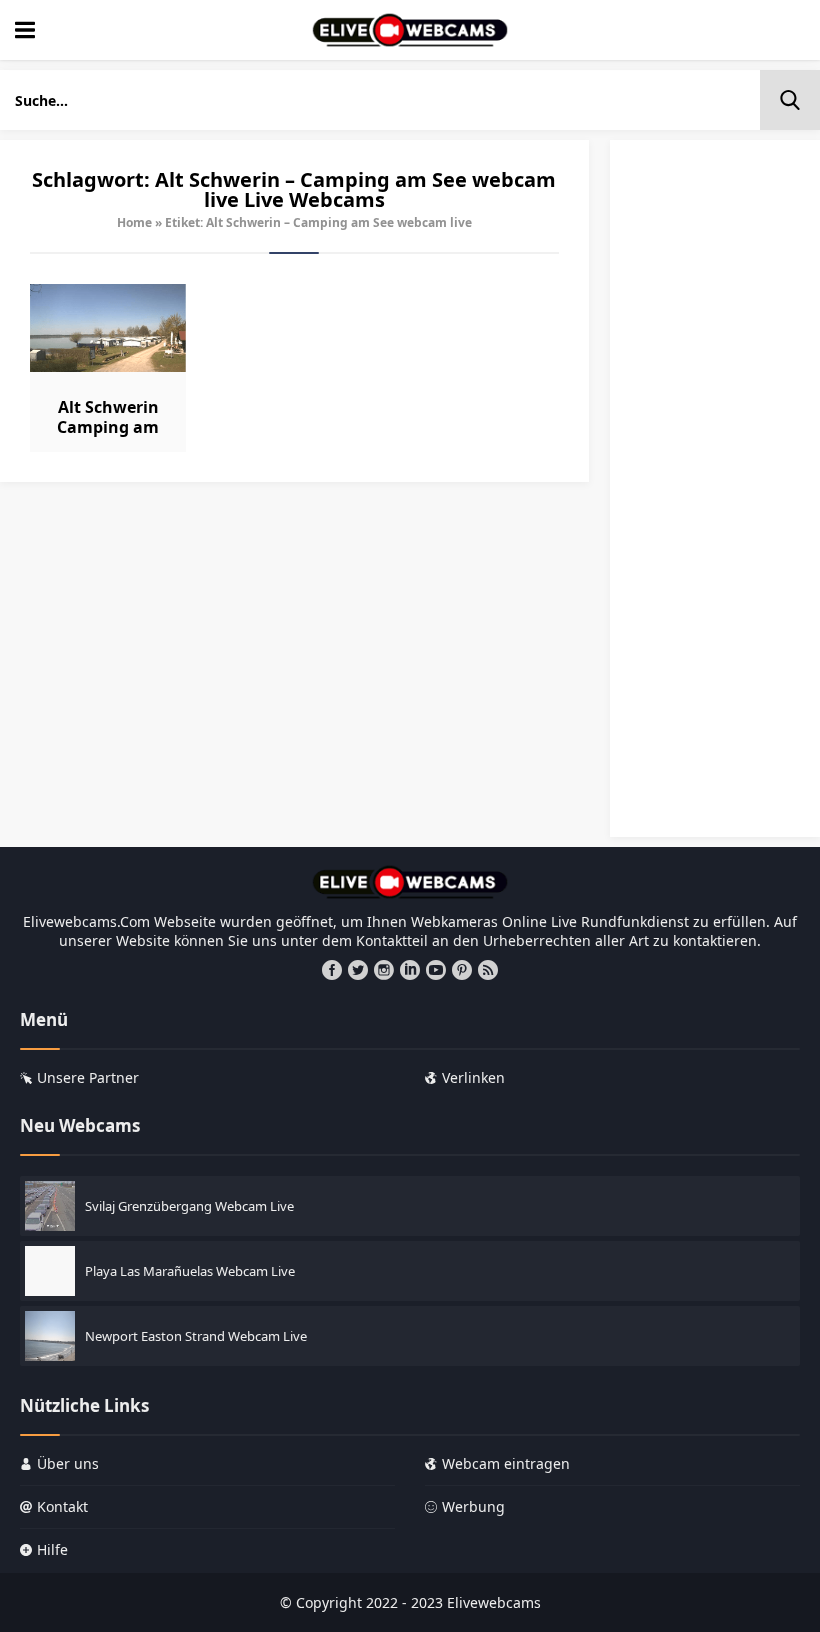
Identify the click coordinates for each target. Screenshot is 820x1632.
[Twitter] (358, 970)
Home (134, 222)
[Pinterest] (462, 970)
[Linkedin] (410, 970)
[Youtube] (436, 970)
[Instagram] (384, 970)
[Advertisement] (715, 498)
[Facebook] (332, 970)
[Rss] (488, 970)
